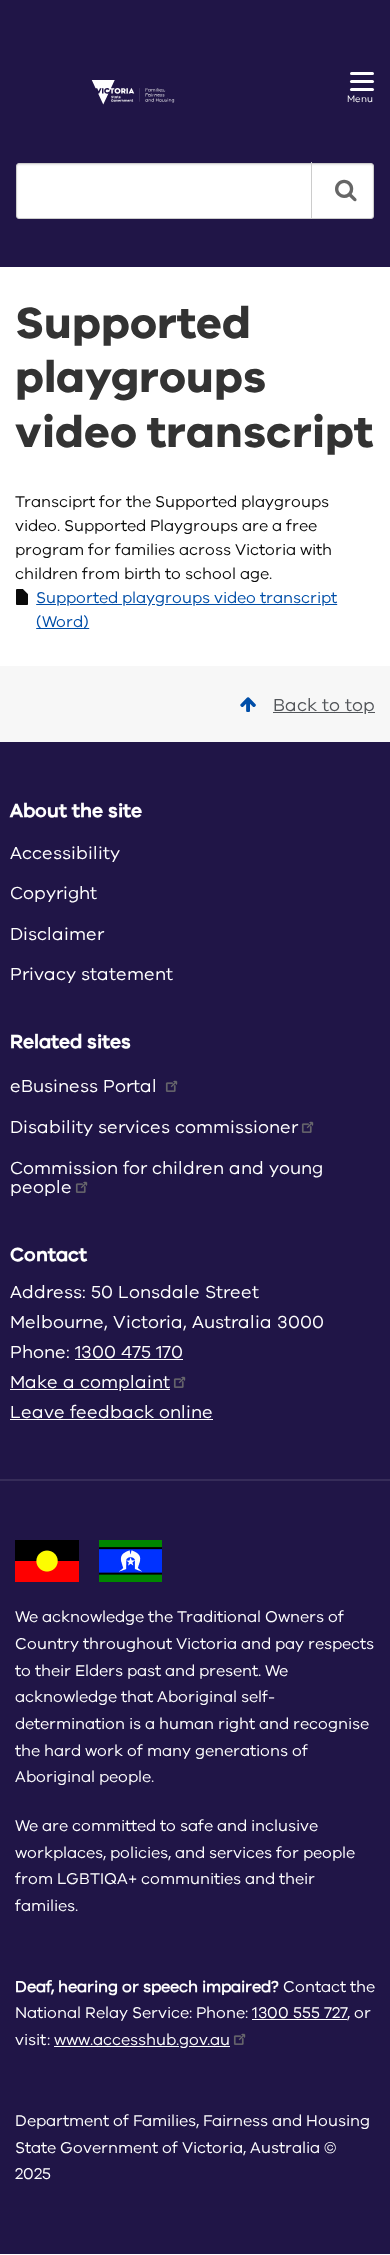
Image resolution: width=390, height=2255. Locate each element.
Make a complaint (90, 1382)
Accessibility (65, 853)
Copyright (53, 893)
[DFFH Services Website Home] (140, 92)
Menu (360, 98)
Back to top (324, 705)
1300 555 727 (299, 2013)
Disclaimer (57, 934)
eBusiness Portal (86, 1086)
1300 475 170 (129, 1352)
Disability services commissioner (154, 1127)
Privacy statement (91, 974)
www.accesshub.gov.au (142, 2040)
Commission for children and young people (166, 1177)
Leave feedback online (111, 1412)
